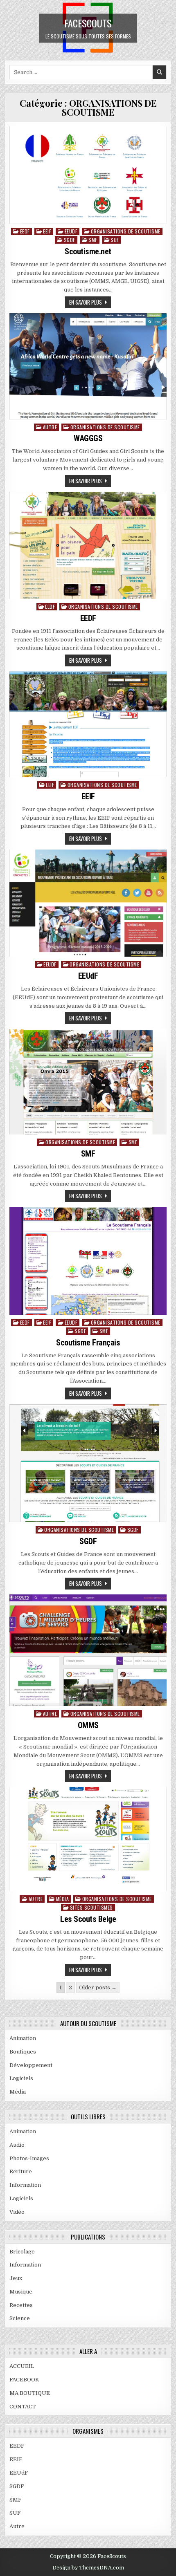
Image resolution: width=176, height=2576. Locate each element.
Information (25, 2185)
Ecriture (21, 2171)
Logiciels (21, 2078)
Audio (17, 2145)
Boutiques (23, 2052)
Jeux (16, 2278)
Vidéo (17, 2212)
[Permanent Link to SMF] (88, 1082)
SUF (115, 240)
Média (63, 1899)
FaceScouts (88, 22)
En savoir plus (86, 302)
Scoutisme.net (88, 251)
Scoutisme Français (88, 1343)
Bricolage (22, 2252)
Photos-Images (29, 2158)
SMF (93, 240)
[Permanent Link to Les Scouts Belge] (88, 1839)
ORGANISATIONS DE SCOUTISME (126, 231)
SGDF (70, 240)
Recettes (21, 2305)
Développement (31, 2065)
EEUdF (71, 231)
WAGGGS (88, 438)
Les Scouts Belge (88, 1919)
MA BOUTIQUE (30, 2393)
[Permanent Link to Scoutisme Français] (88, 1261)
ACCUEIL (22, 2366)
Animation (23, 2038)
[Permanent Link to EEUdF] (88, 903)
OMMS (88, 1725)
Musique (21, 2292)
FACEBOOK (24, 2380)
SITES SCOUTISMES (91, 1907)
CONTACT (23, 2407)
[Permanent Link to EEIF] (88, 724)
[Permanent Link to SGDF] (88, 1463)
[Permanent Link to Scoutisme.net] (88, 175)
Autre (50, 427)
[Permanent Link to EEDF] (88, 545)
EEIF (47, 231)
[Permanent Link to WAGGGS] (88, 366)
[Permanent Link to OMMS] (88, 1650)
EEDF (25, 231)
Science (20, 2318)
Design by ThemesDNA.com (88, 2568)
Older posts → (98, 1987)
